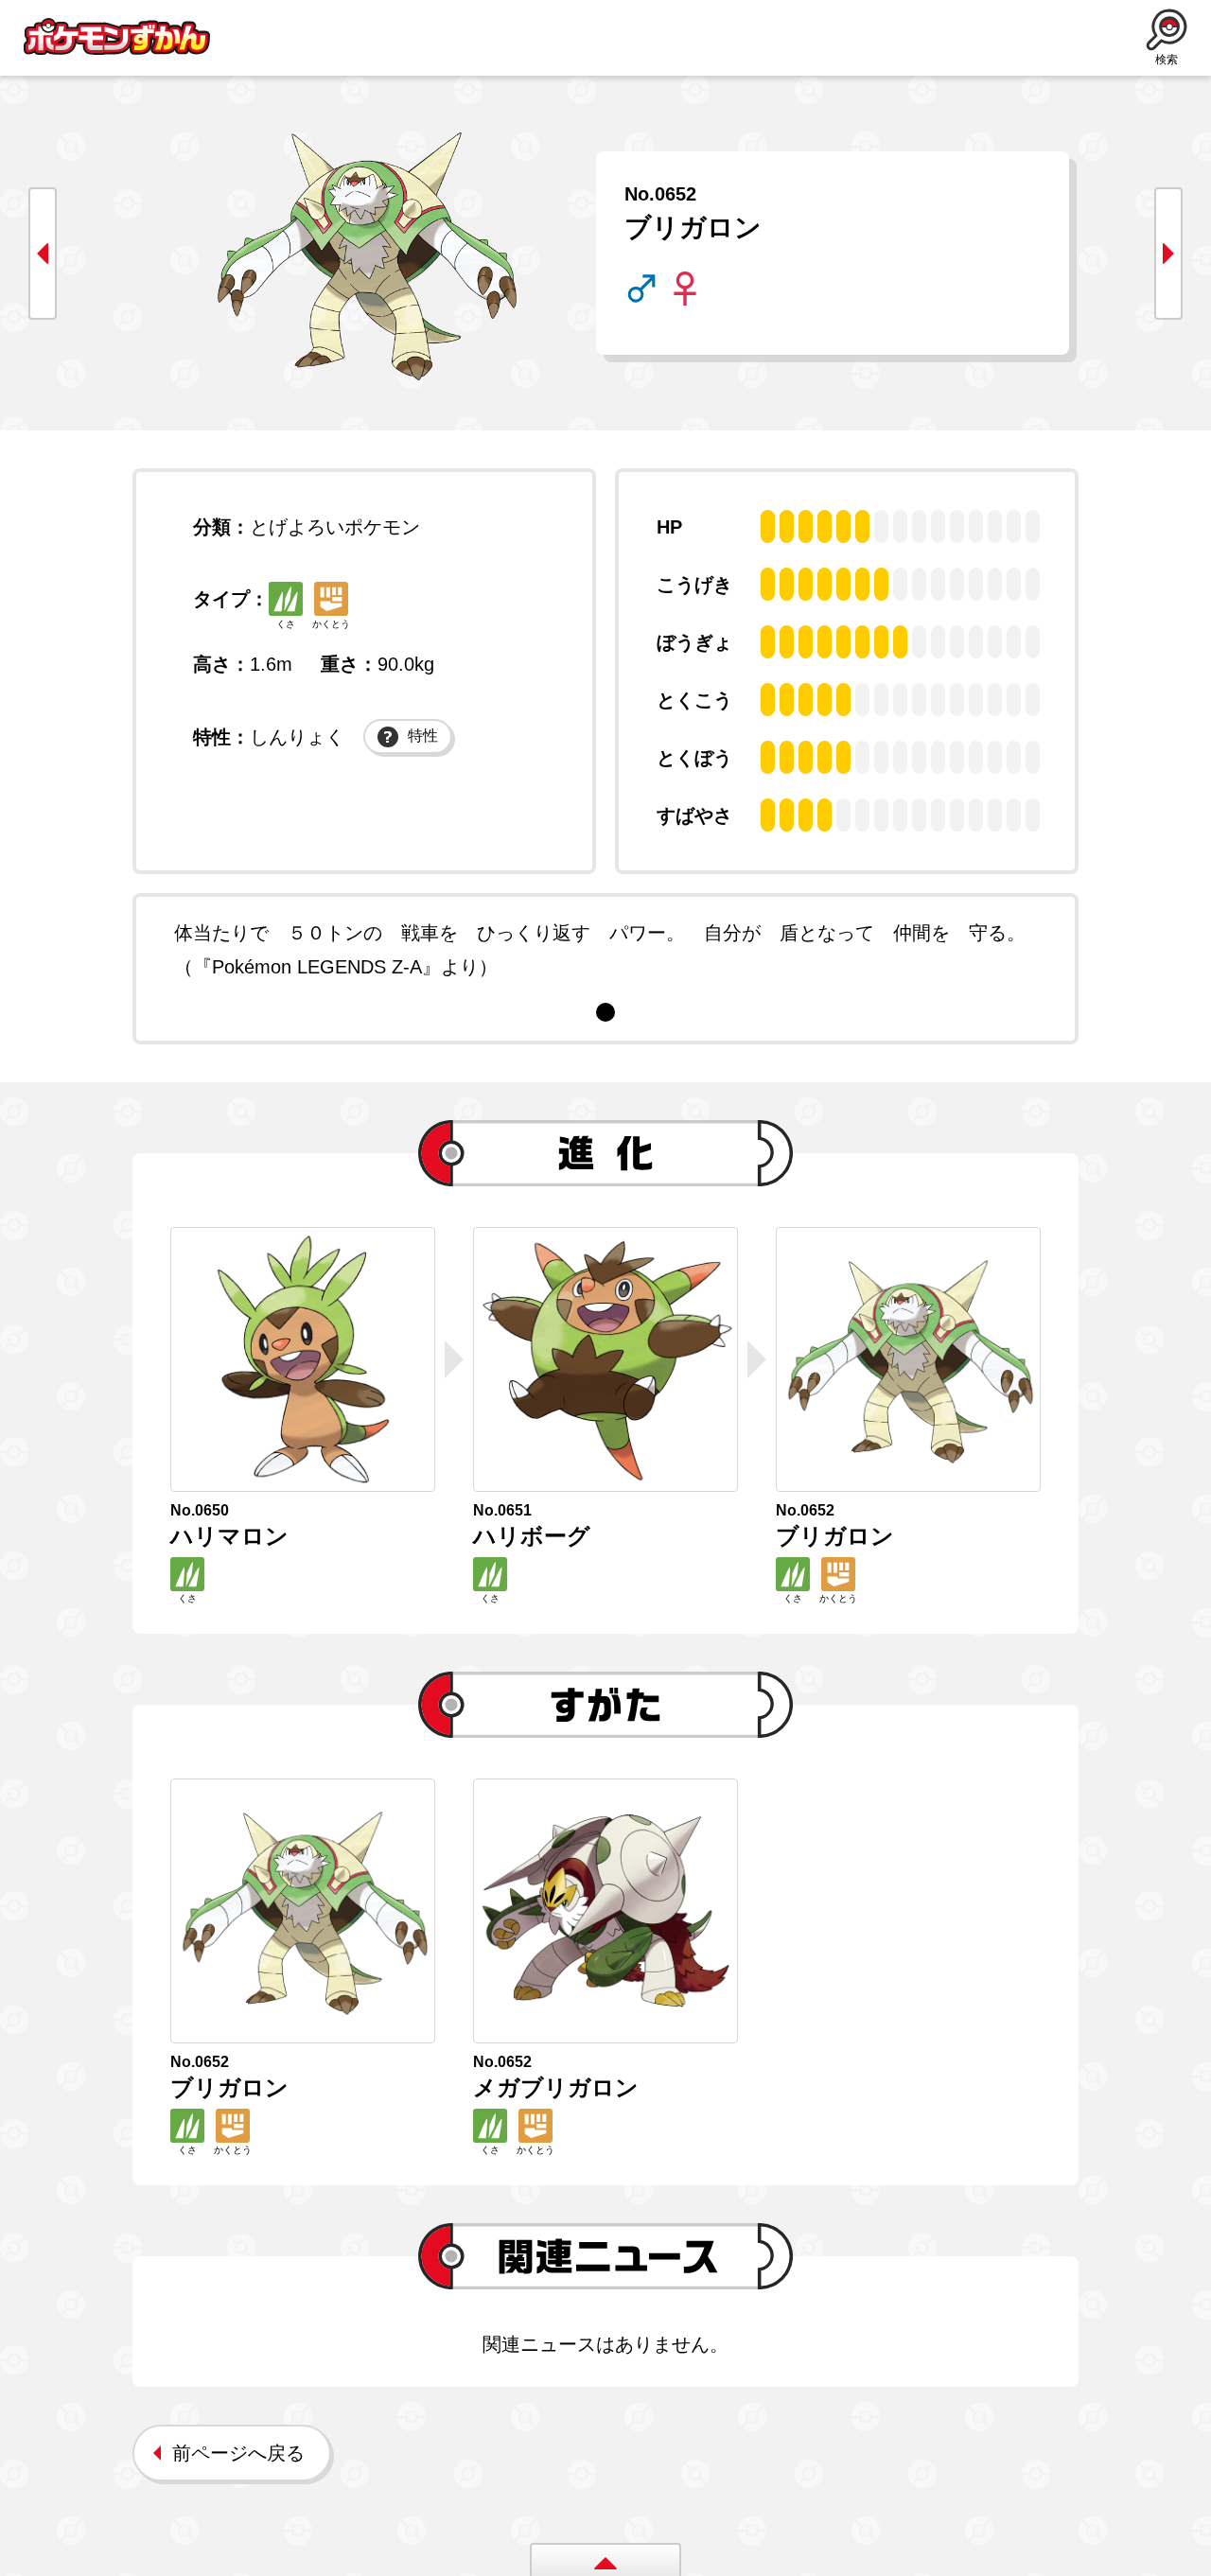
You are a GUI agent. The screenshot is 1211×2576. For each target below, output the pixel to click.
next (1168, 254)
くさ (286, 624)
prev (43, 254)
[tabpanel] (605, 950)
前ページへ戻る (238, 2453)
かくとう (331, 624)
